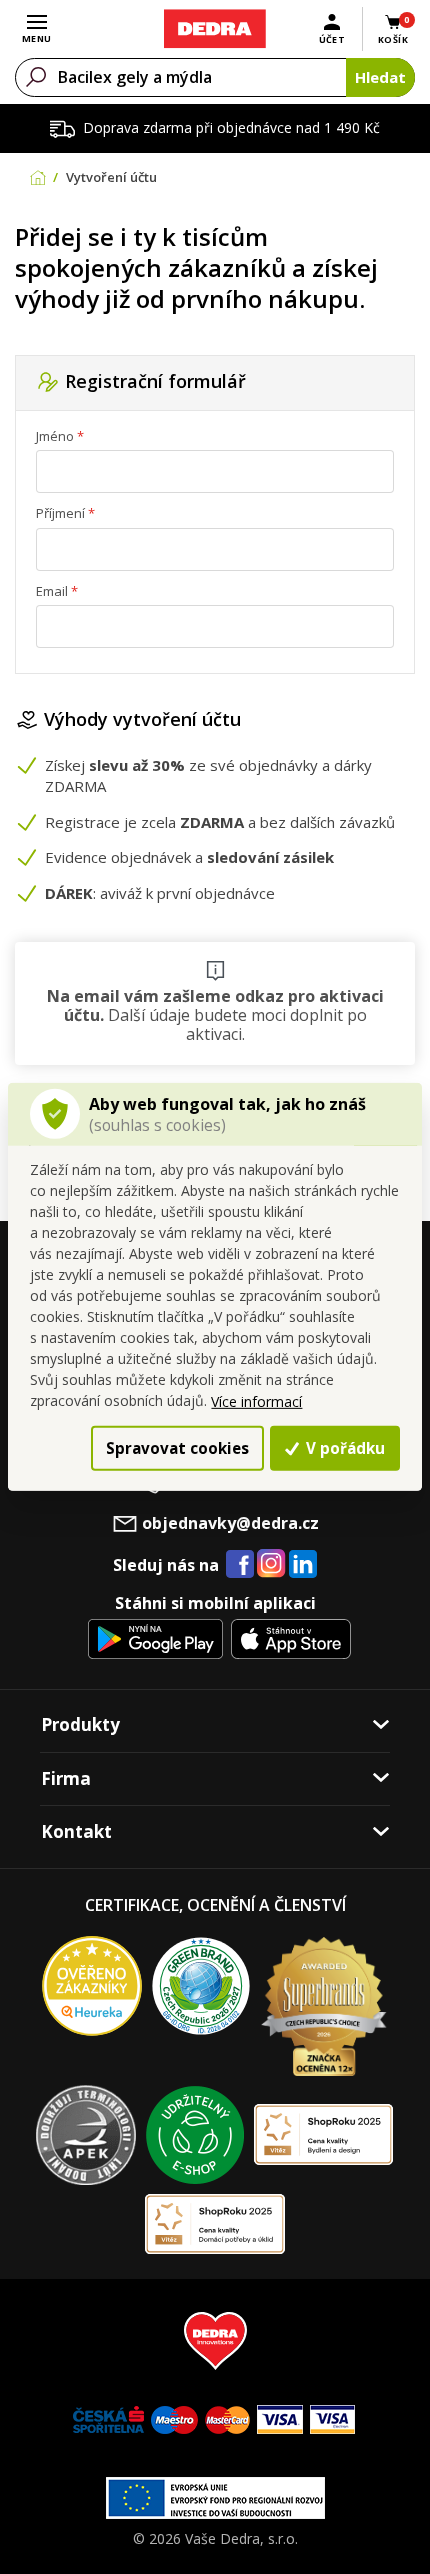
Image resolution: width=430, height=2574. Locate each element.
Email (52, 591)
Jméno (55, 436)
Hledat (380, 77)
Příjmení (60, 513)
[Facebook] (240, 1565)
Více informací (256, 1401)
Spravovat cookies (177, 1448)
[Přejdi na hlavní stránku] (214, 29)
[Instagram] (271, 1564)
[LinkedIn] (303, 1565)
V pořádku (343, 1448)
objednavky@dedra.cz (230, 1523)
